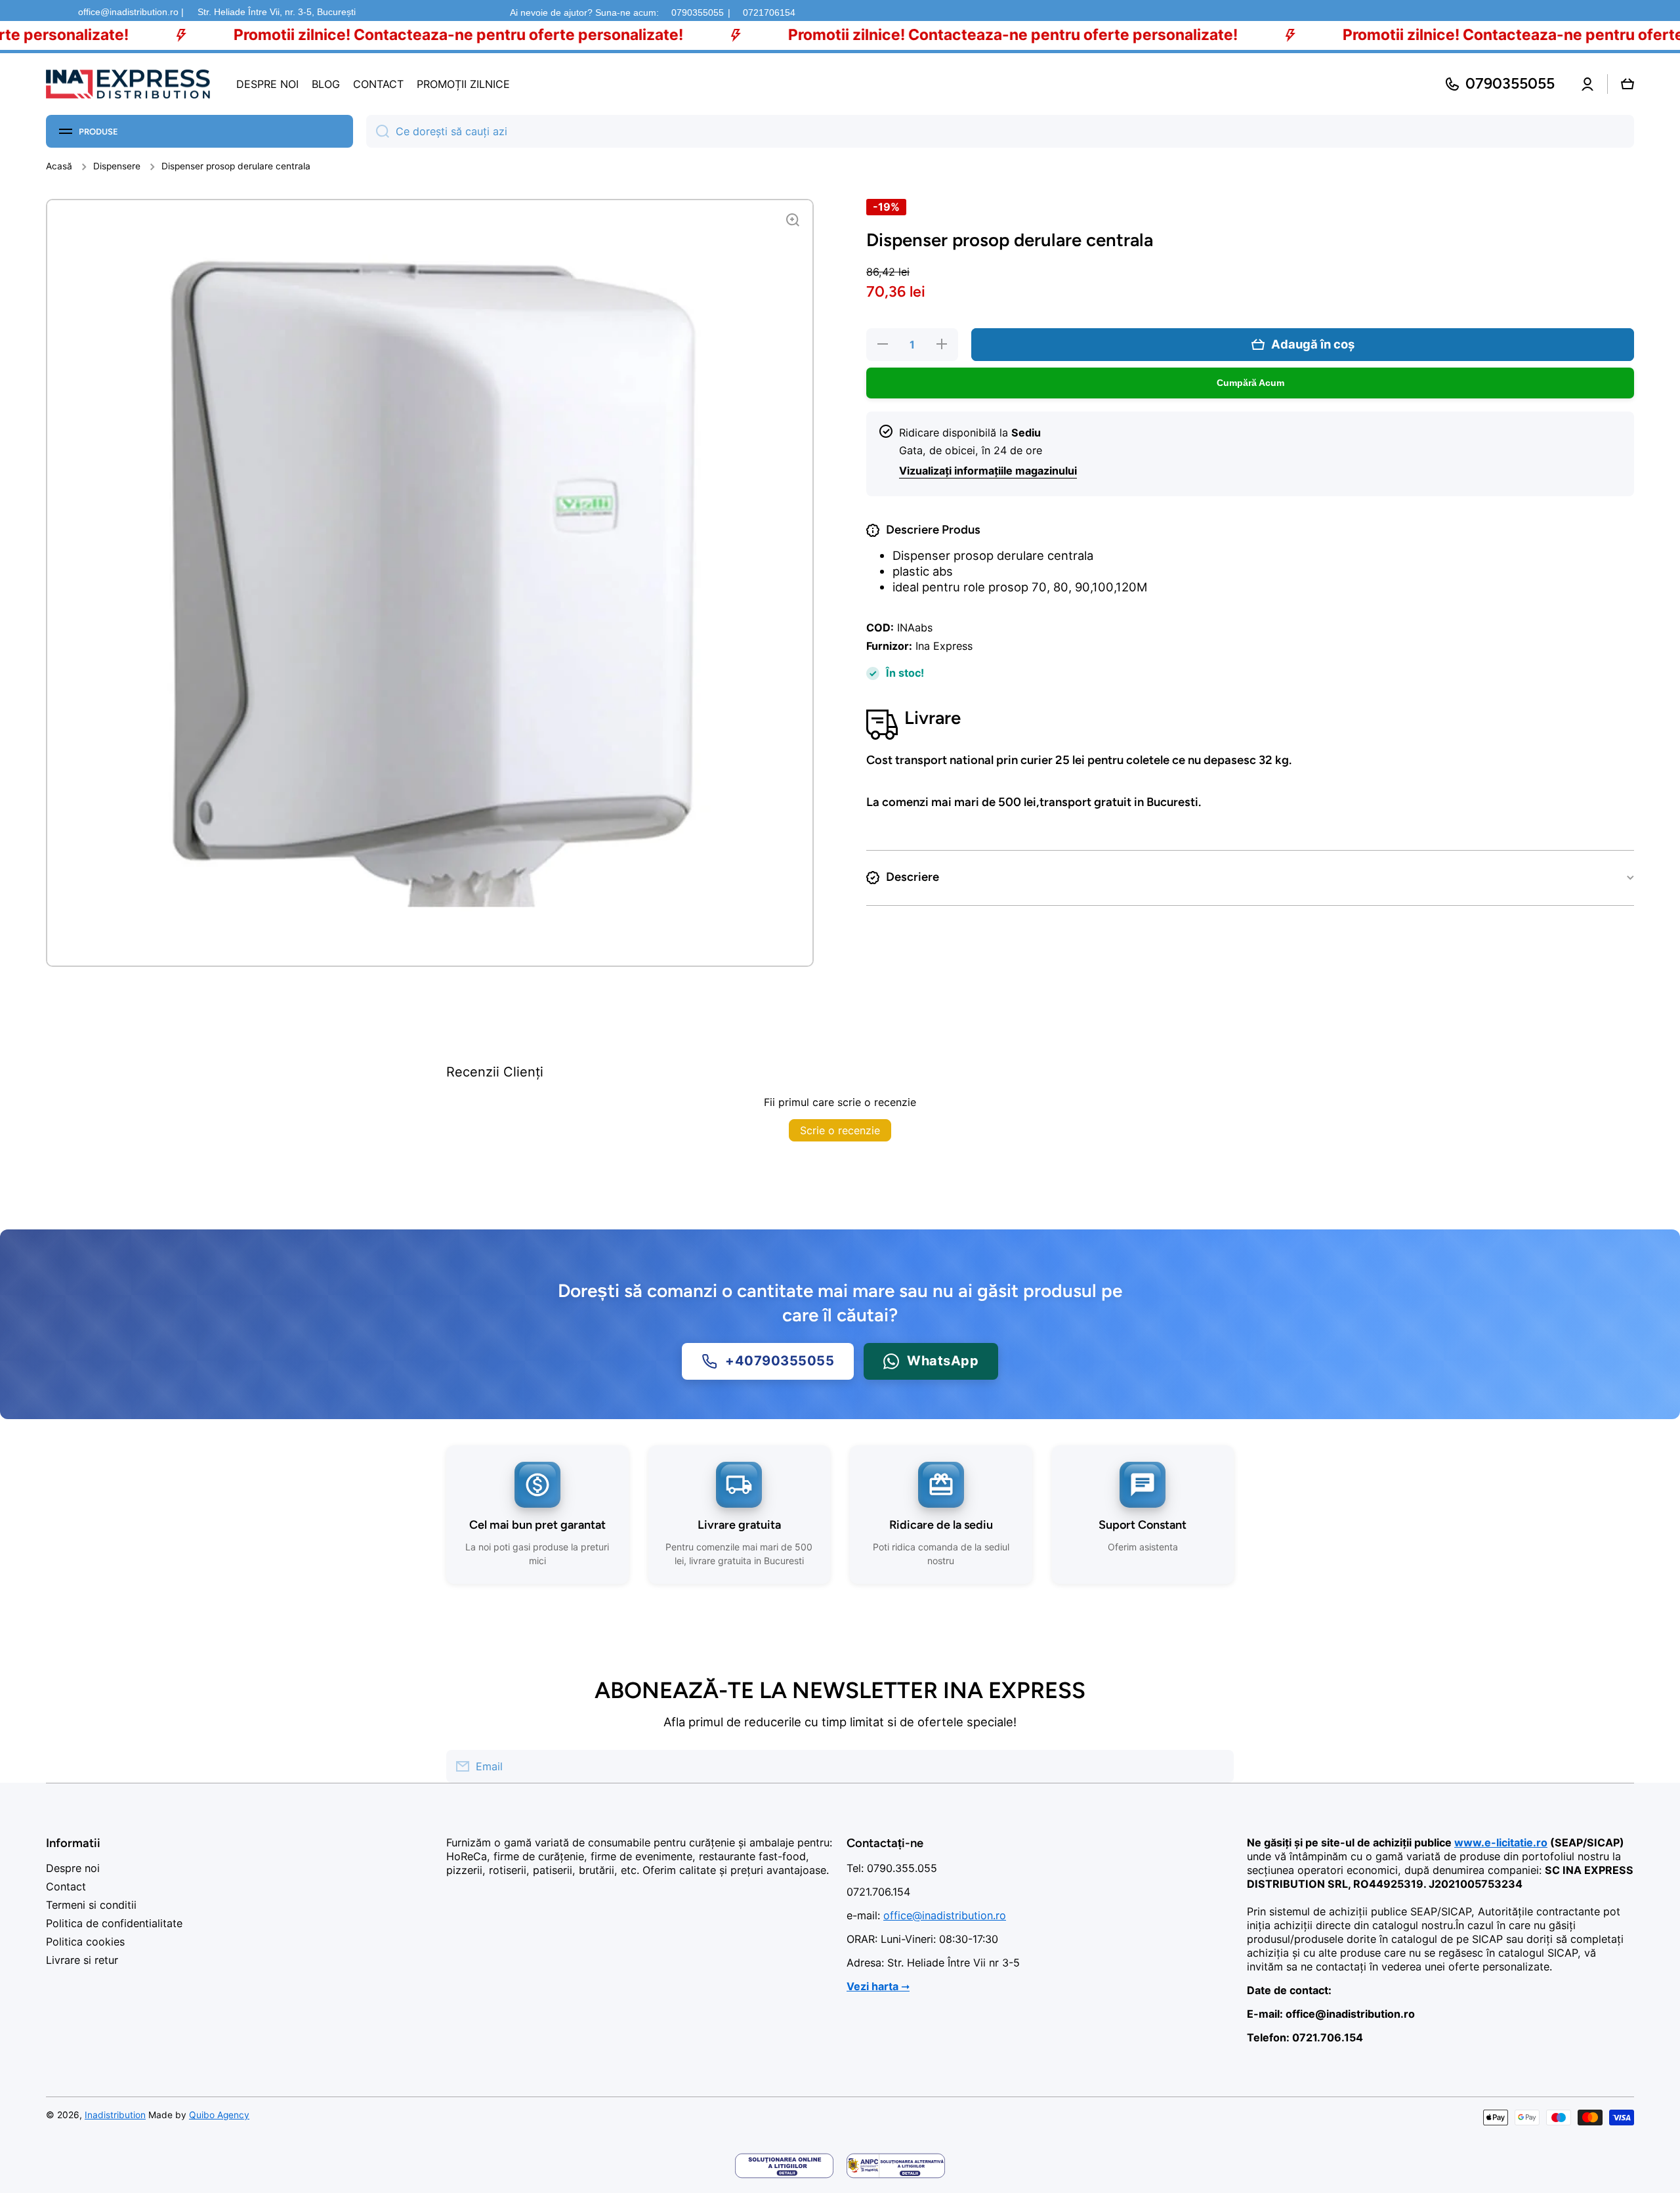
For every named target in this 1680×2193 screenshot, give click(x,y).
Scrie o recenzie (840, 1130)
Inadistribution (115, 2115)
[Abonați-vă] (1217, 1766)
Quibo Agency (219, 2115)
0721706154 (769, 12)
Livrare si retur (82, 1960)
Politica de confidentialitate (114, 1923)
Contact (66, 1886)
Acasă (59, 166)
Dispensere (117, 166)
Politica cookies (85, 1942)
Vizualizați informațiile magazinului (988, 471)
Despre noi (73, 1868)
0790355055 (698, 12)
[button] (1627, 84)
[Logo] (128, 84)
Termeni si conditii (91, 1905)
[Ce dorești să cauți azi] (378, 131)
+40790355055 (780, 1361)
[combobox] (1000, 131)
